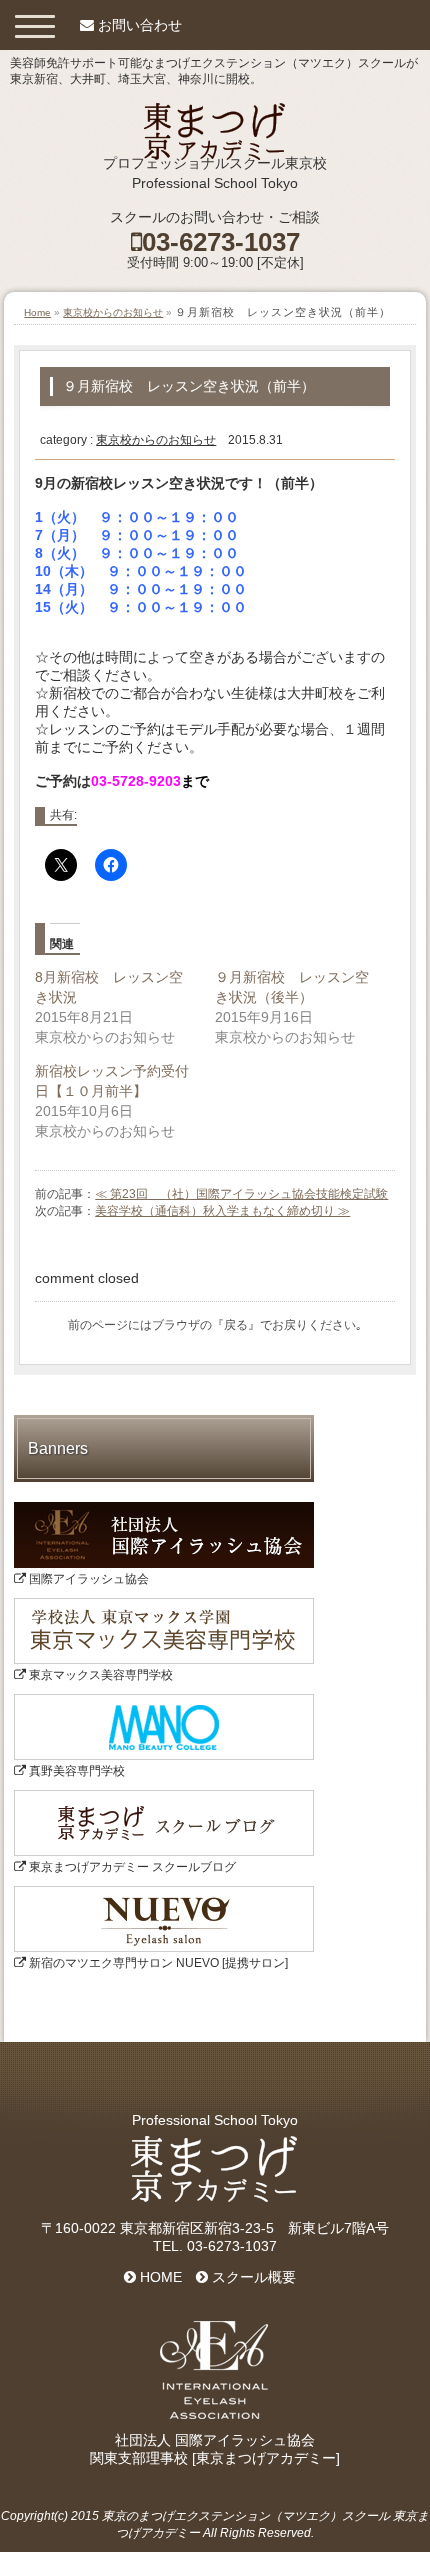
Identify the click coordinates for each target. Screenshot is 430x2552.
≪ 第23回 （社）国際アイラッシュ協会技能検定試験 (241, 1194)
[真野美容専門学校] (164, 1701)
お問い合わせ (140, 25)
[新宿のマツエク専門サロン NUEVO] (164, 1893)
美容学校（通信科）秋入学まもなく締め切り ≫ (222, 1211)
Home (37, 312)
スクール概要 (252, 2277)
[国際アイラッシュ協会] (164, 1509)
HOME (159, 2277)
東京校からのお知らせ (113, 312)
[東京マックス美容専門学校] (164, 1605)
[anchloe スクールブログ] (164, 1797)
